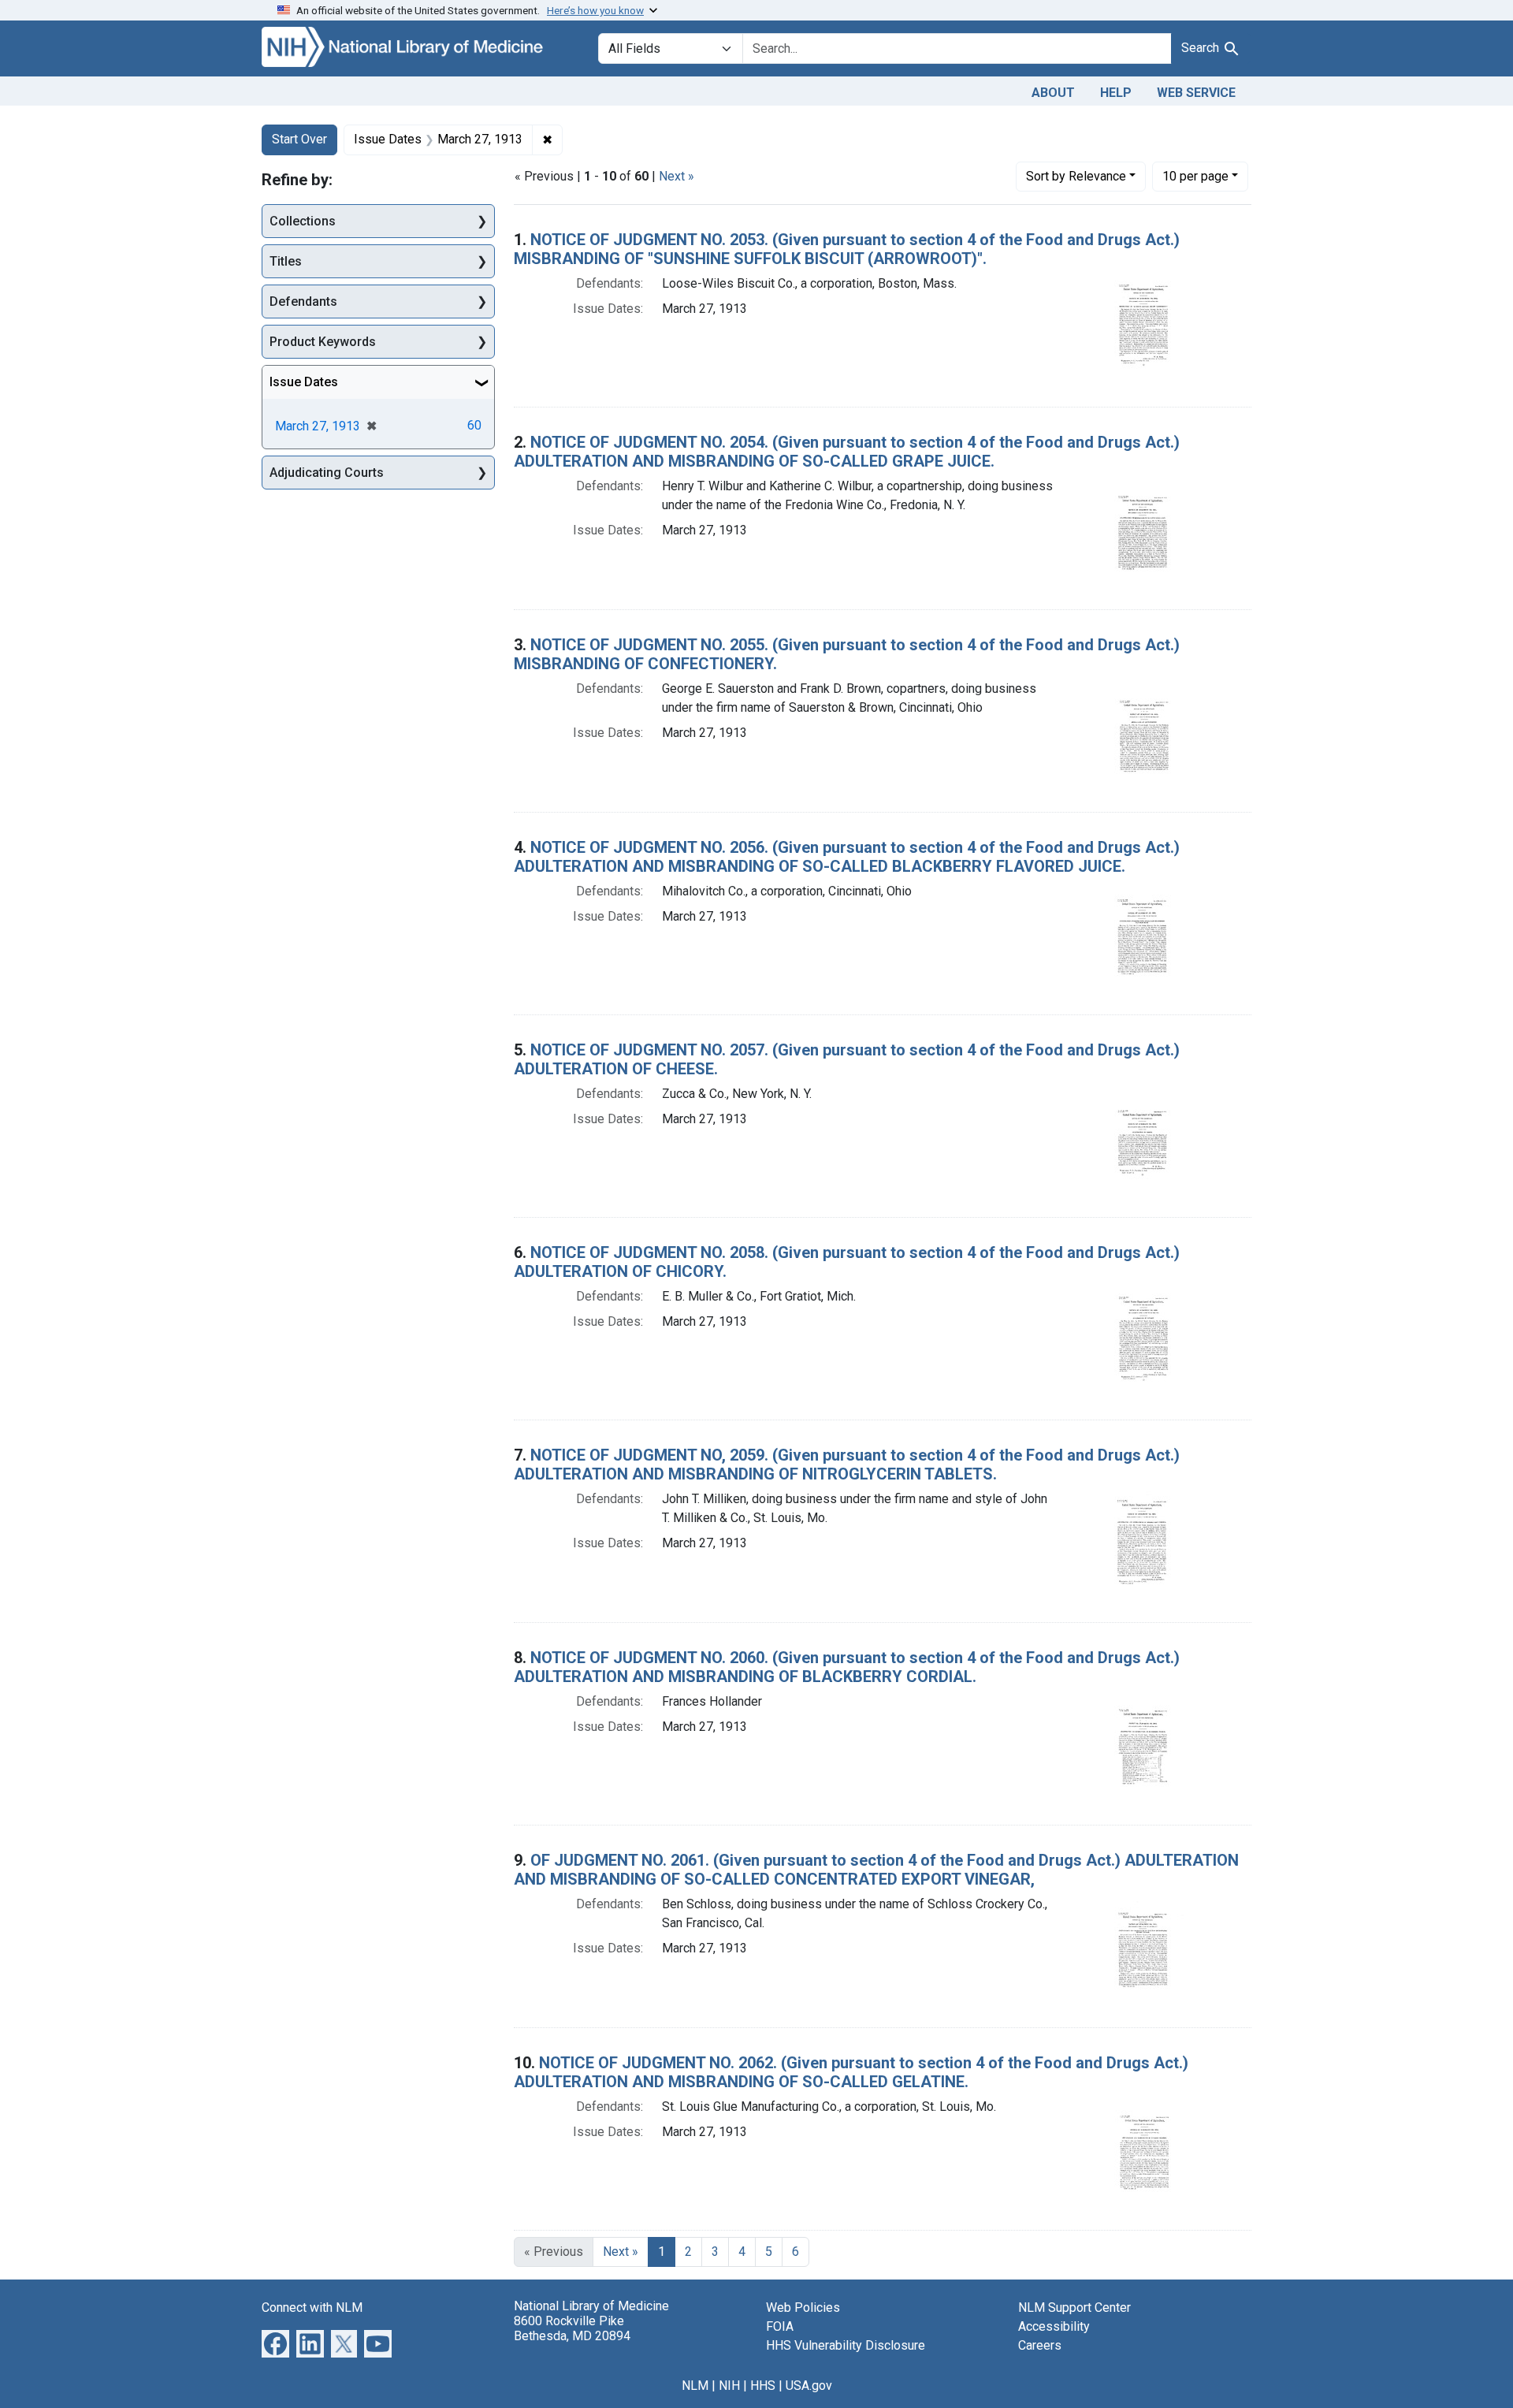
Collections (303, 221)
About (1053, 93)
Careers (1040, 2345)
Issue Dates (304, 382)
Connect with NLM (312, 2308)
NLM (695, 2386)
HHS (763, 2386)
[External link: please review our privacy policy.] (275, 2342)
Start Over (299, 139)
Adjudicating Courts (327, 473)
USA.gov (809, 2386)
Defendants (303, 301)
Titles (286, 261)
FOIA (780, 2326)
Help (1116, 93)
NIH (729, 2386)
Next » (677, 176)
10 (1195, 176)
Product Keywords (323, 342)
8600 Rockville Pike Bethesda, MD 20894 (572, 2328)
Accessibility (1054, 2326)
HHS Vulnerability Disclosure (846, 2345)
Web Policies (803, 2308)
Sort (1076, 176)
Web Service (1196, 93)
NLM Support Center (1074, 2308)
